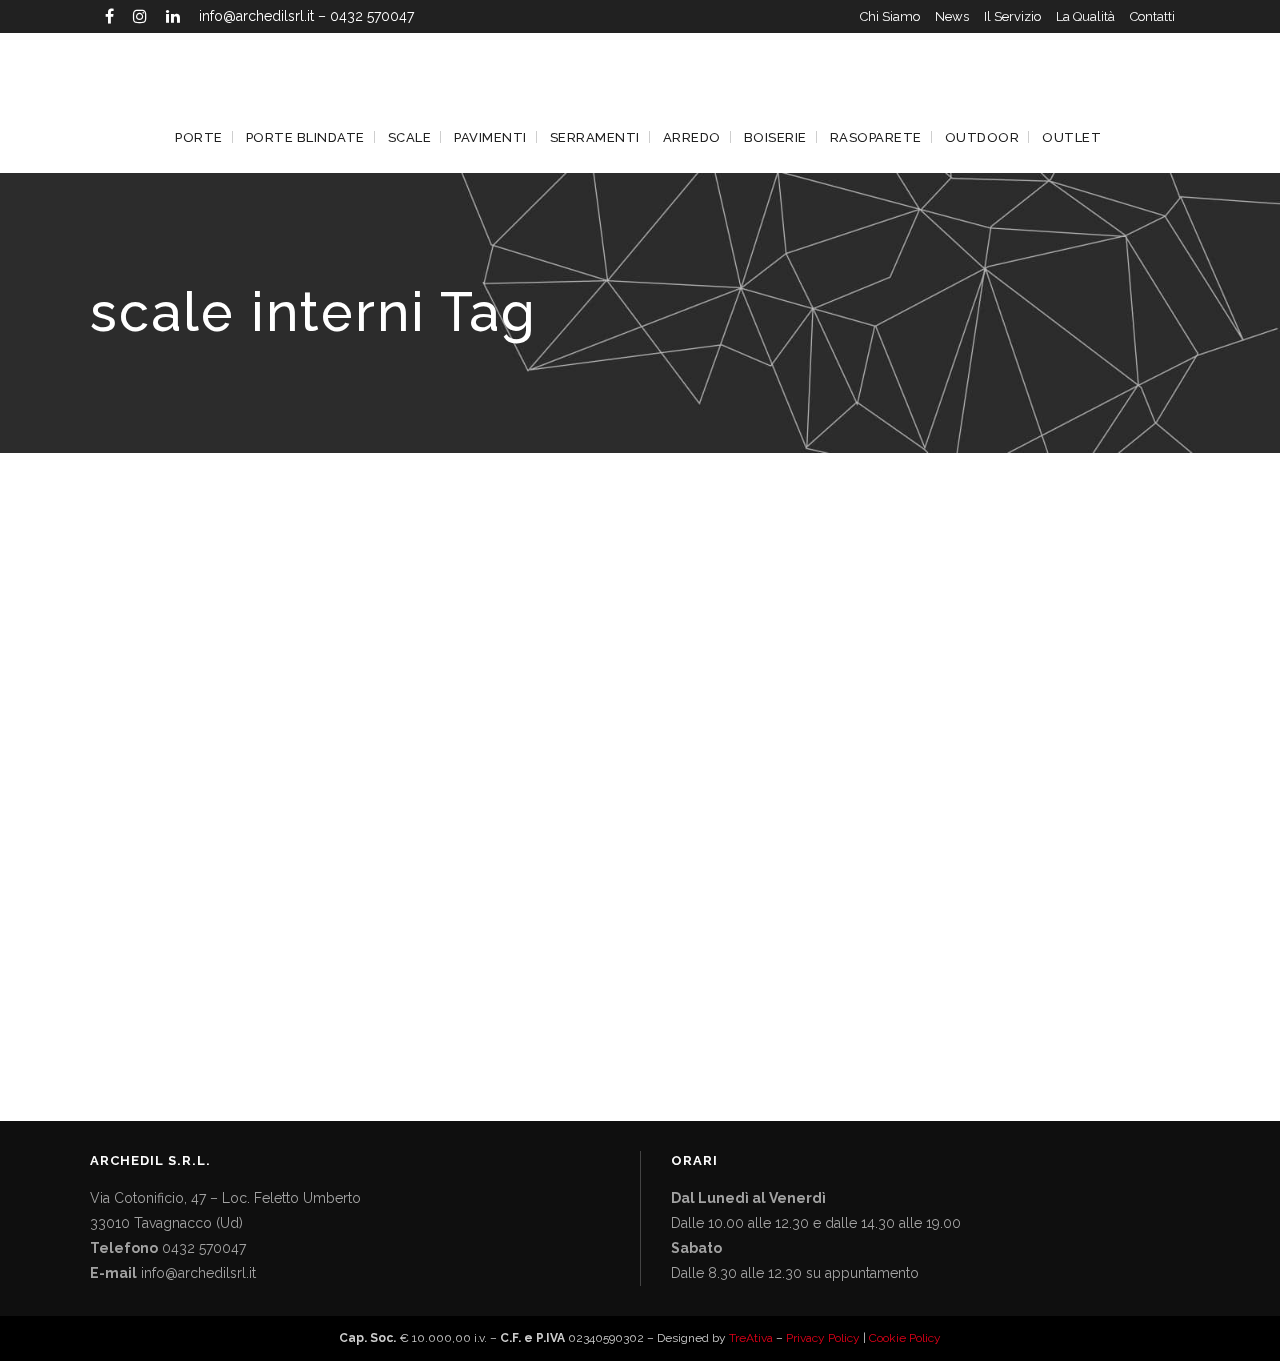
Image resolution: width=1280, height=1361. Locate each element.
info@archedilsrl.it (256, 16)
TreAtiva (751, 1338)
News (952, 16)
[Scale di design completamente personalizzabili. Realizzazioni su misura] (261, 732)
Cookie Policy (905, 1338)
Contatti (1152, 16)
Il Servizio (1012, 16)
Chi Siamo (890, 16)
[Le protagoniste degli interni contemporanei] (604, 732)
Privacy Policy (823, 1338)
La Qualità (1085, 16)
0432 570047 (372, 16)
